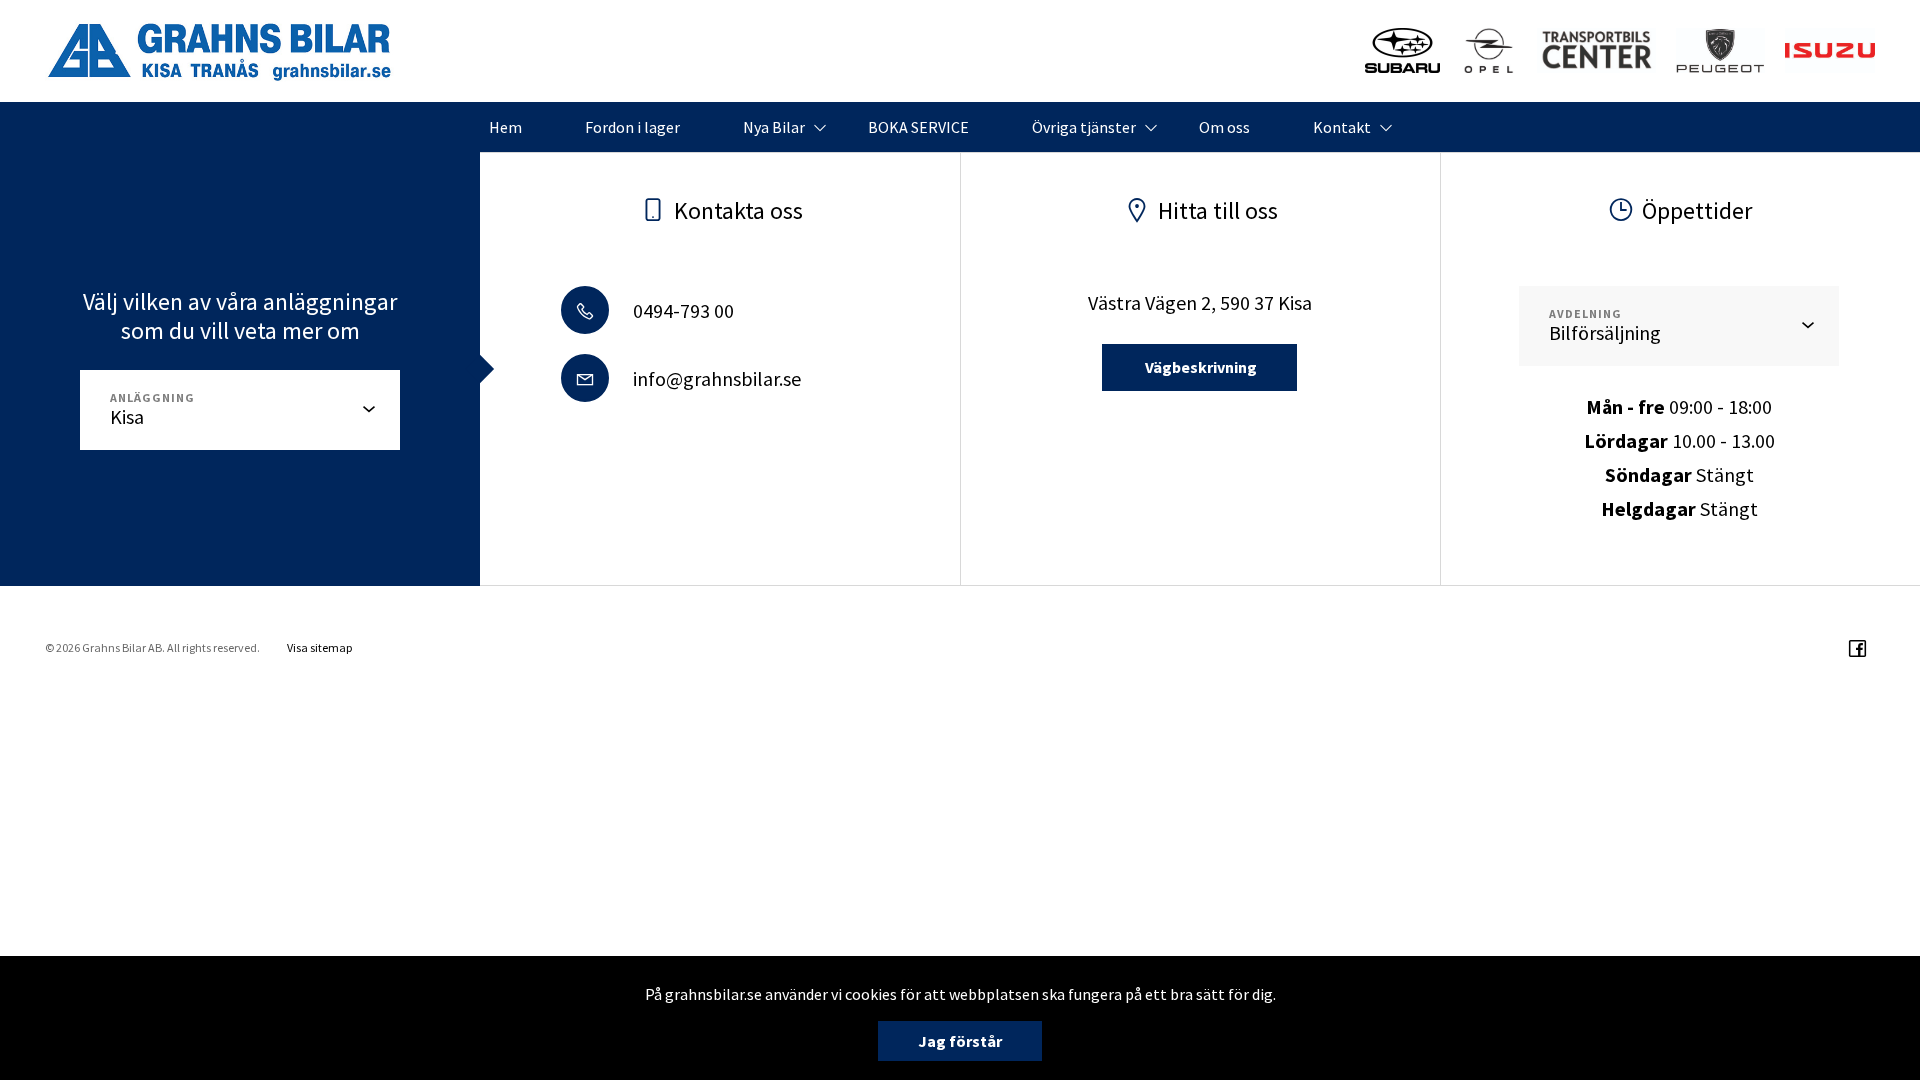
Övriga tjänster (1084, 127)
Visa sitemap (319, 647)
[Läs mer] (1402, 50)
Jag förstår (960, 1041)
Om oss (1224, 127)
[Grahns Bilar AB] (220, 51)
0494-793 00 (681, 310)
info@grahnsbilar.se (715, 378)
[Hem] (1720, 50)
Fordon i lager (632, 127)
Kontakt (1342, 127)
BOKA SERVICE (918, 127)
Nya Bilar (774, 127)
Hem (505, 127)
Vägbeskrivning (1199, 367)
